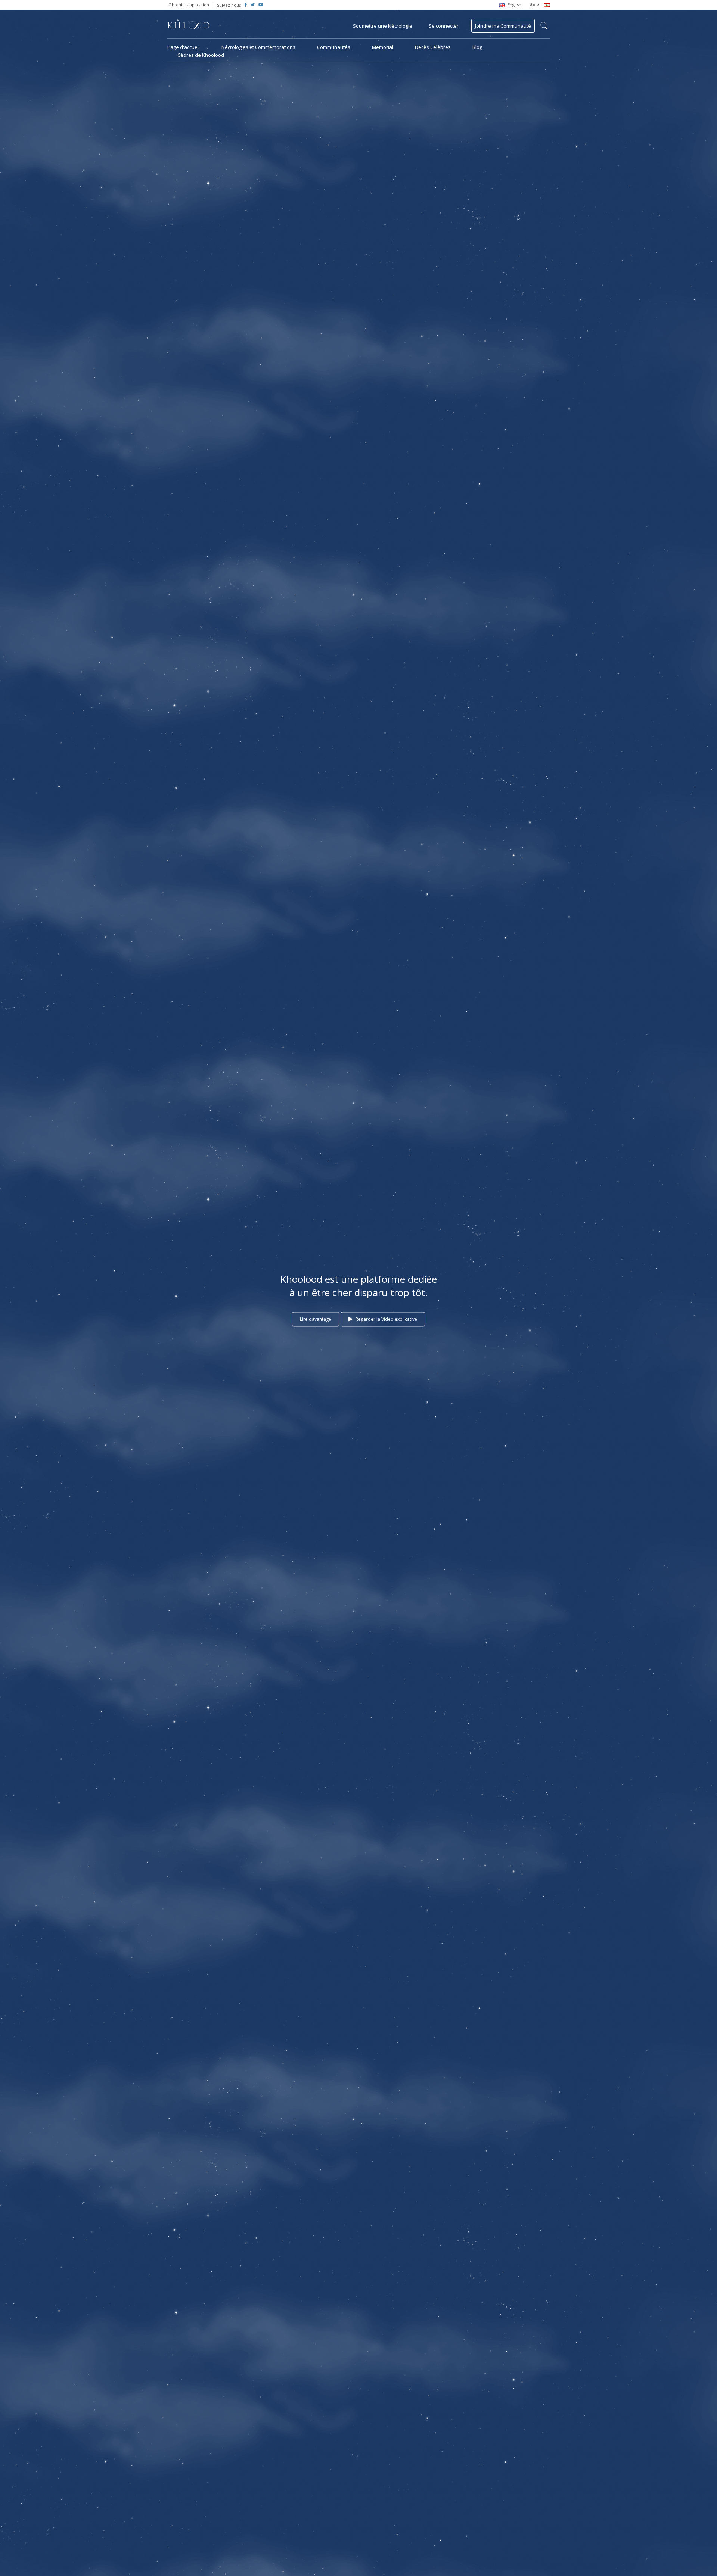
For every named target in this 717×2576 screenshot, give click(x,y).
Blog (477, 47)
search (544, 26)
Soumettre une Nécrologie (383, 26)
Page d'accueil (184, 47)
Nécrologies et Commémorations (258, 47)
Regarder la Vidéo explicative (386, 1319)
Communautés (334, 47)
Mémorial (383, 47)
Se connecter (444, 26)
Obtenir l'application (189, 5)
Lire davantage (316, 1319)
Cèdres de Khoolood (201, 55)
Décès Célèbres (433, 47)
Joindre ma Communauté (503, 26)
